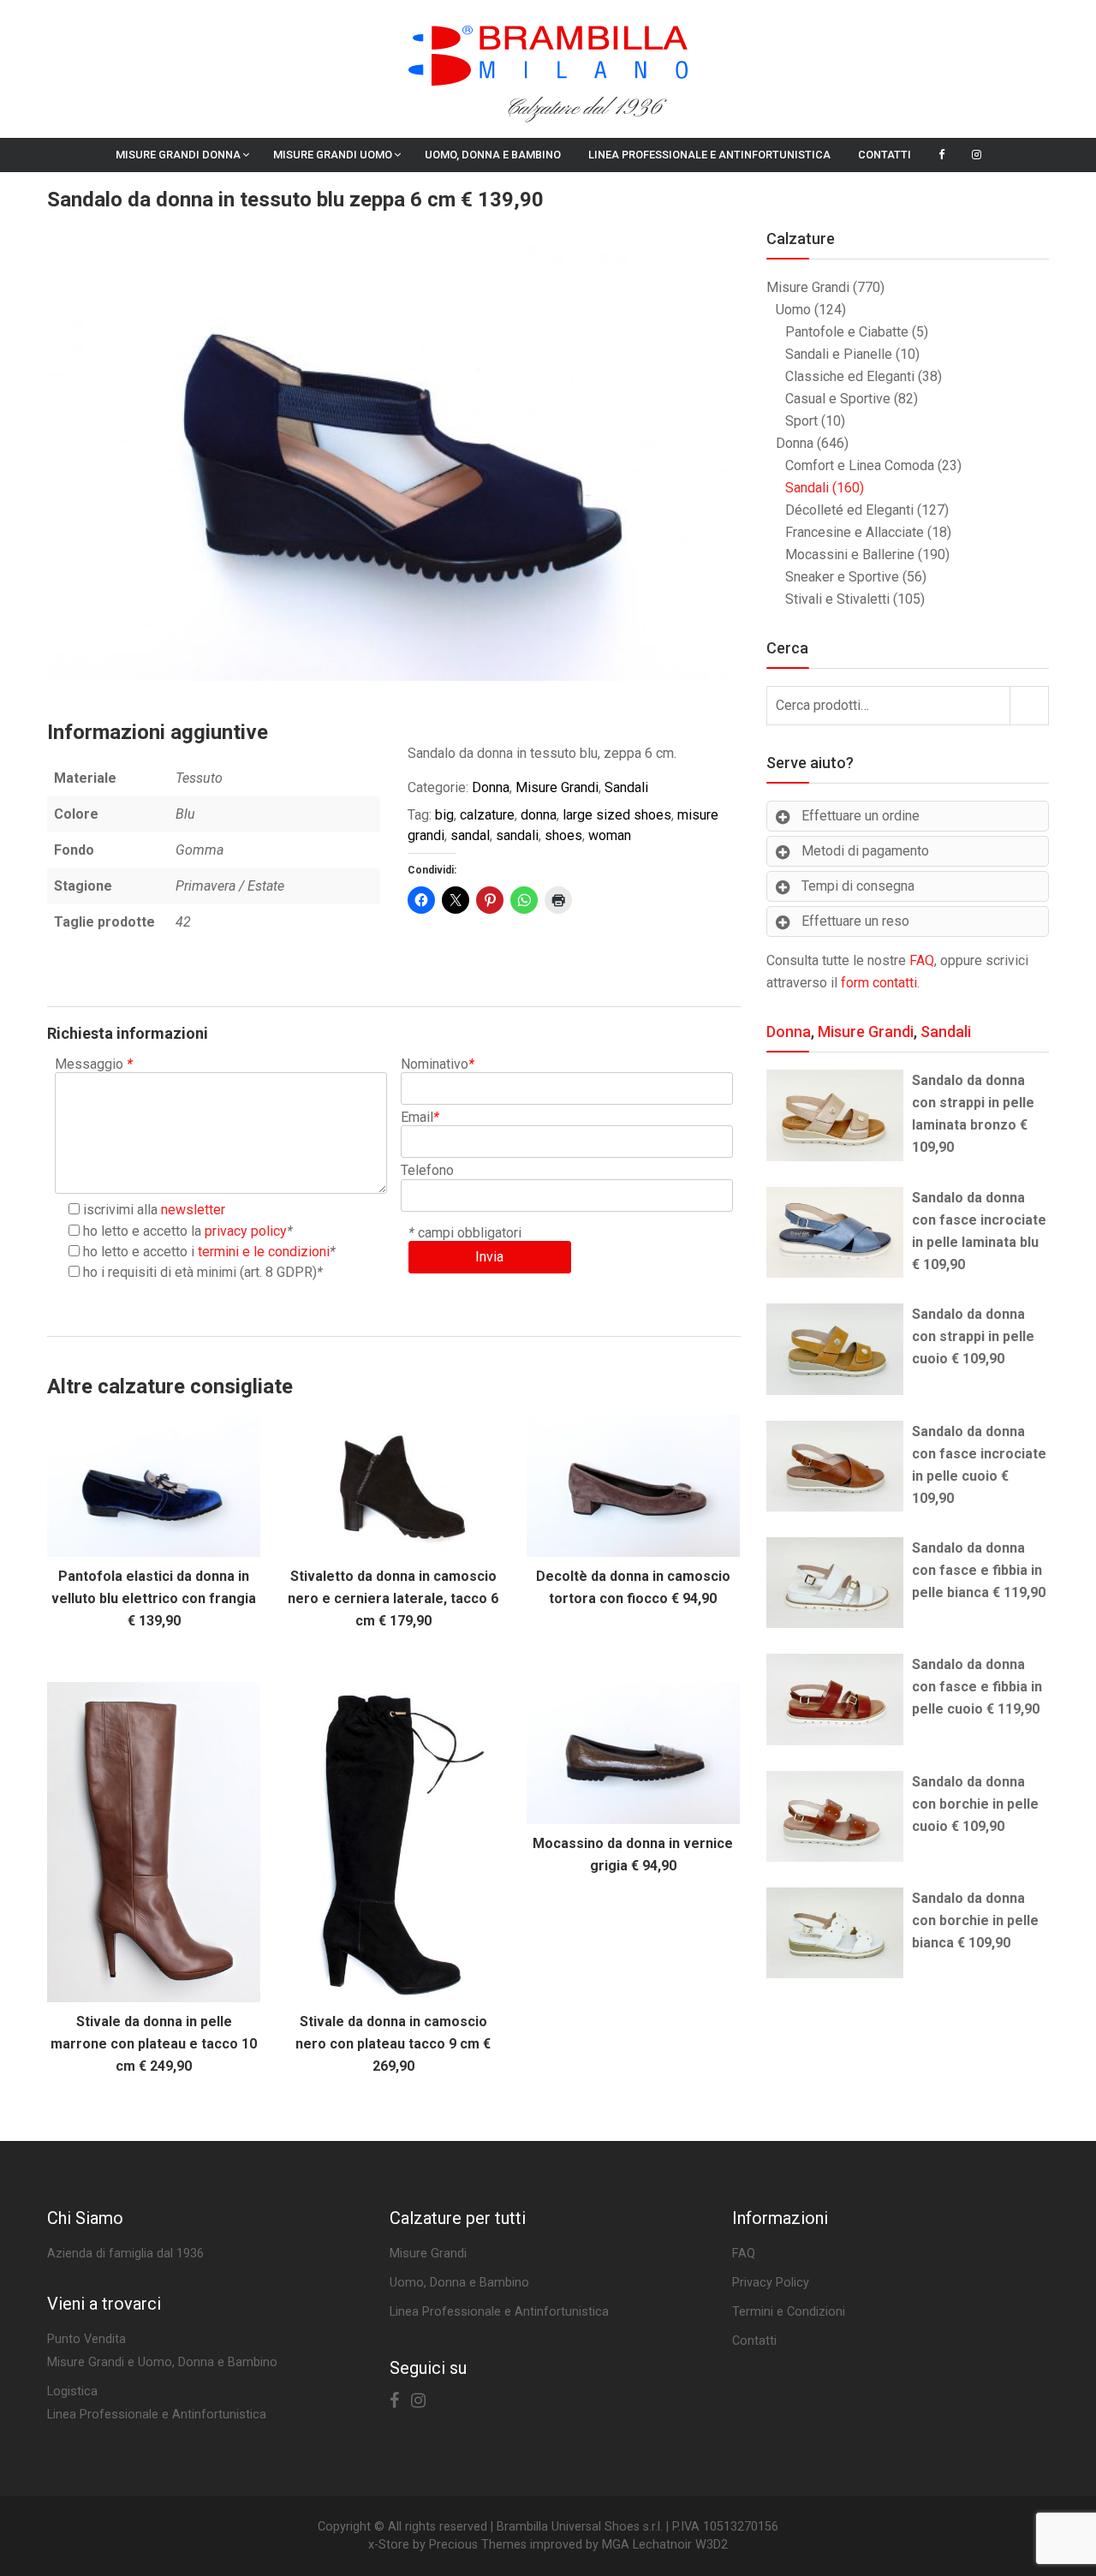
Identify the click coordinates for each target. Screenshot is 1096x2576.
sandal (470, 835)
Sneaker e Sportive (842, 577)
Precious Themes (478, 2545)
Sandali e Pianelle (839, 354)
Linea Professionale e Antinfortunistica (709, 155)
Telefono (427, 1170)
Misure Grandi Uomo (333, 155)
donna (539, 815)
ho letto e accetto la (185, 1231)
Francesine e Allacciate (855, 532)
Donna (491, 787)
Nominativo (438, 1064)
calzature (487, 815)
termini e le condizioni (264, 1252)
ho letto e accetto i (206, 1252)
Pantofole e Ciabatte (847, 332)
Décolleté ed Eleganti (849, 510)
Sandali (626, 787)
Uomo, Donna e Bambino (493, 155)
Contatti (885, 155)
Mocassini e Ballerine (850, 555)
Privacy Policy (771, 2283)
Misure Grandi (557, 787)
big (444, 815)
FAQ (922, 960)
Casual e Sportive (838, 399)
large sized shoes (617, 815)
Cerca (1029, 705)
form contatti (879, 983)
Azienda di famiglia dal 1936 (125, 2254)
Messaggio (94, 1064)
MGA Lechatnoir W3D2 (665, 2545)
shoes (563, 835)
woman (610, 835)
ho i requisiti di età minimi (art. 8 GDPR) (200, 1272)
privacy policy (246, 1231)
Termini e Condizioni (789, 2312)
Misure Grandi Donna (178, 155)
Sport (801, 421)
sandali (517, 835)
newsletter (193, 1210)
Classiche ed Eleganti (850, 376)
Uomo (793, 310)
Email (420, 1117)
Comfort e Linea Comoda (860, 465)
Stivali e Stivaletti (837, 599)
